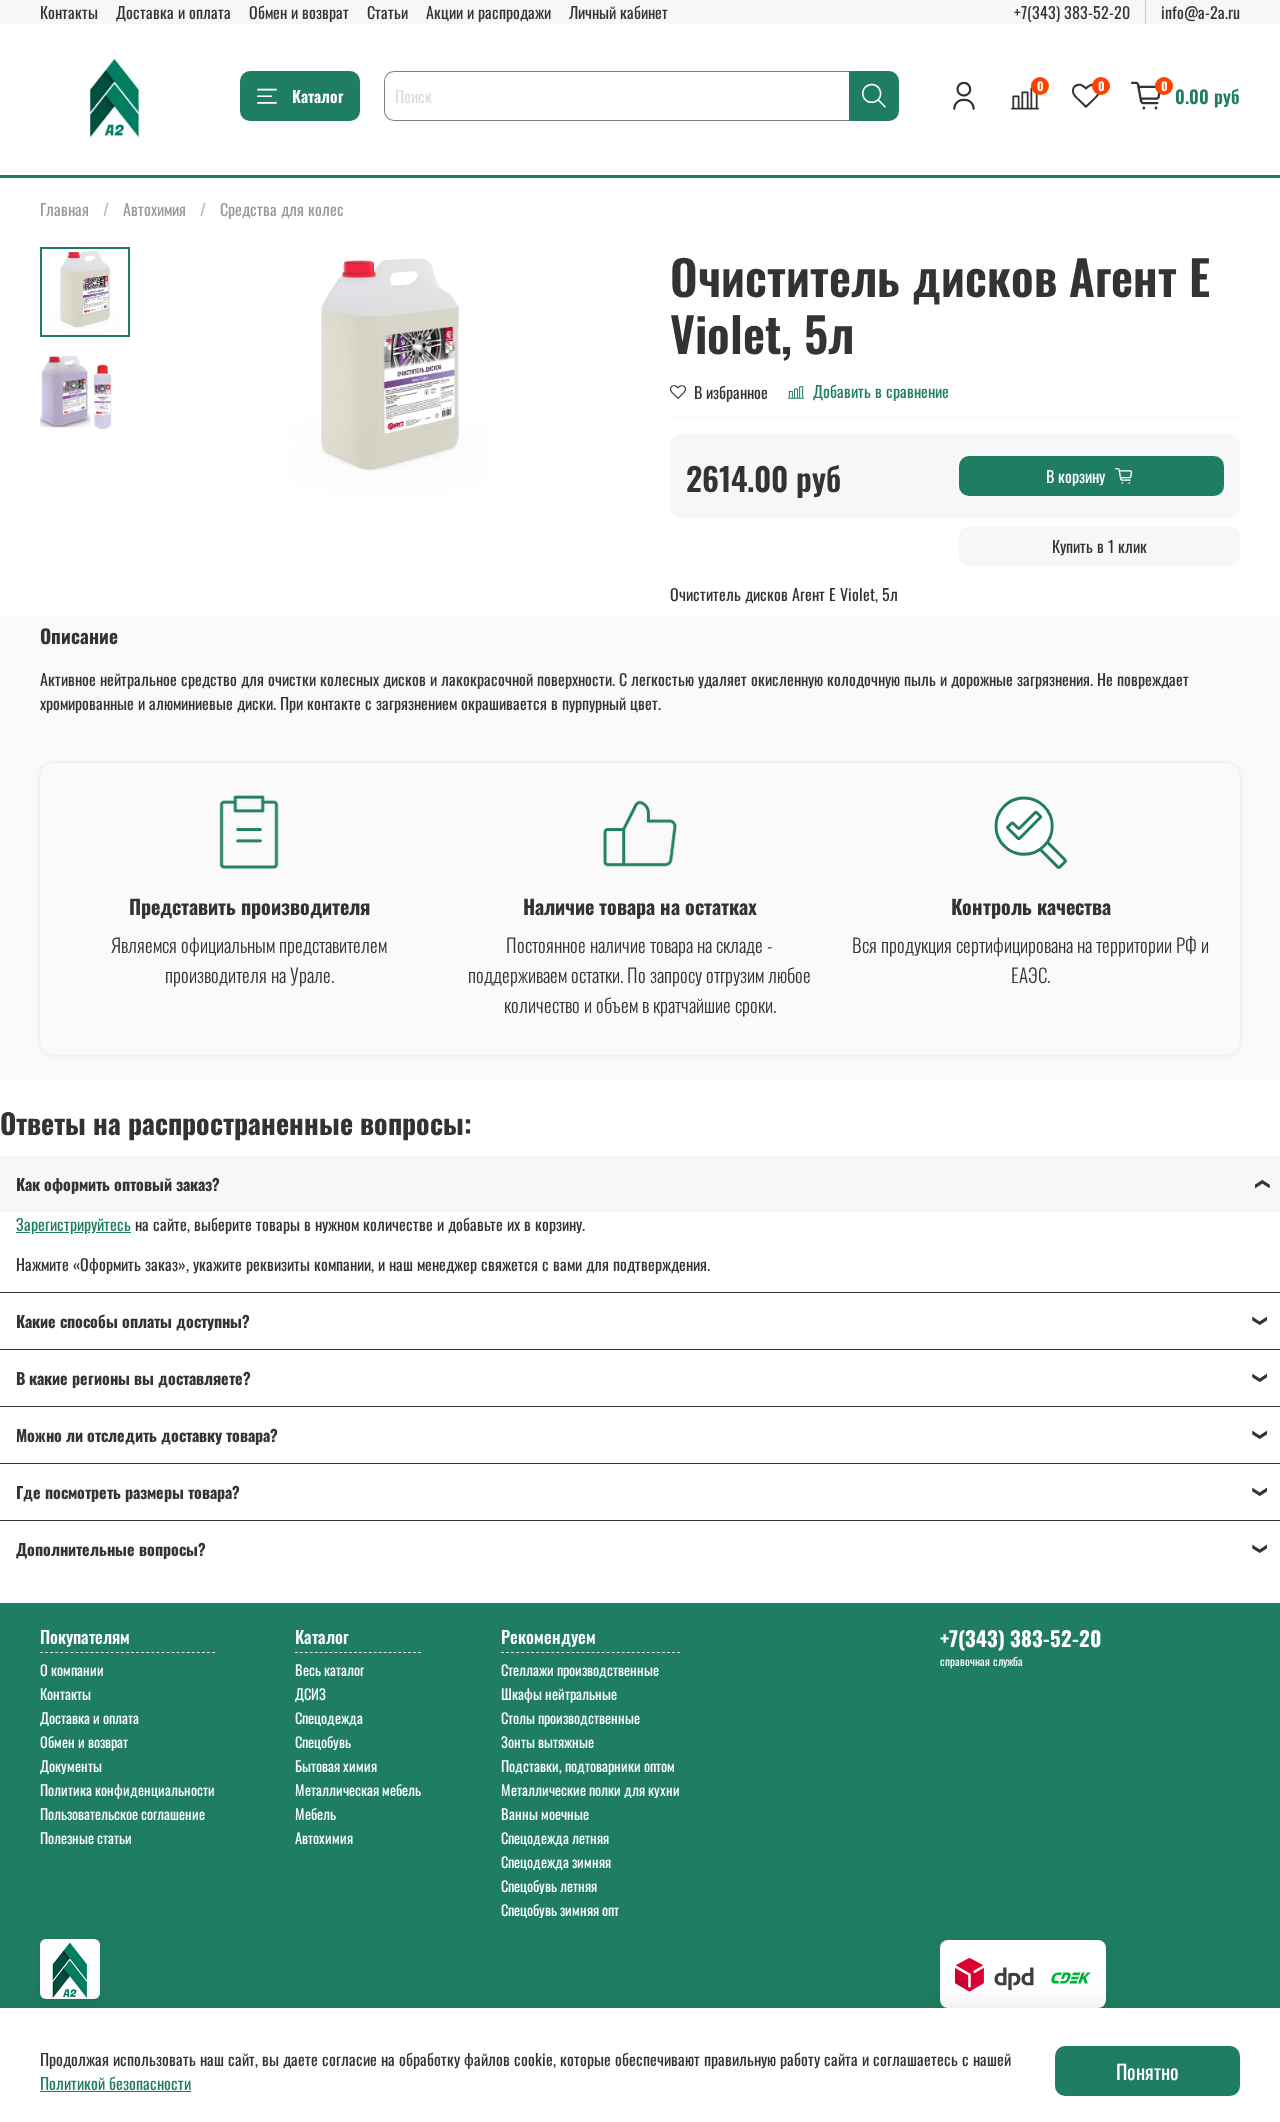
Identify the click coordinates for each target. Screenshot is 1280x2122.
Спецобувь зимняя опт (560, 1909)
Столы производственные (570, 1717)
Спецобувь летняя (549, 1885)
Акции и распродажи (488, 12)
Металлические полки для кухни (590, 1789)
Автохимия (154, 209)
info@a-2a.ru (1200, 12)
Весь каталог (329, 1669)
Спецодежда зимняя (556, 1861)
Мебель (315, 1813)
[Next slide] (600, 372)
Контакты (69, 12)
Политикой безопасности (115, 2083)
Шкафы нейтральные (559, 1693)
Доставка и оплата (173, 12)
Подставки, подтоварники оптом (588, 1765)
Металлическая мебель (358, 1789)
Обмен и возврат (299, 12)
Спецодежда (329, 1717)
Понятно (1147, 2071)
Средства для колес (282, 209)
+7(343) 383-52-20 (1072, 12)
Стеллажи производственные (580, 1669)
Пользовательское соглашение (122, 1813)
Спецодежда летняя (555, 1837)
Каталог (317, 96)
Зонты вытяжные (547, 1741)
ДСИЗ (310, 1693)
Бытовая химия (336, 1765)
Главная (64, 209)
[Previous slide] (180, 372)
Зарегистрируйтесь (73, 1224)
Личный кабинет (618, 12)
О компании (72, 1669)
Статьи (387, 12)
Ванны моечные (545, 1813)
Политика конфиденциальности (127, 1789)
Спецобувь (323, 1741)
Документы (71, 1765)
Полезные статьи (86, 1837)
